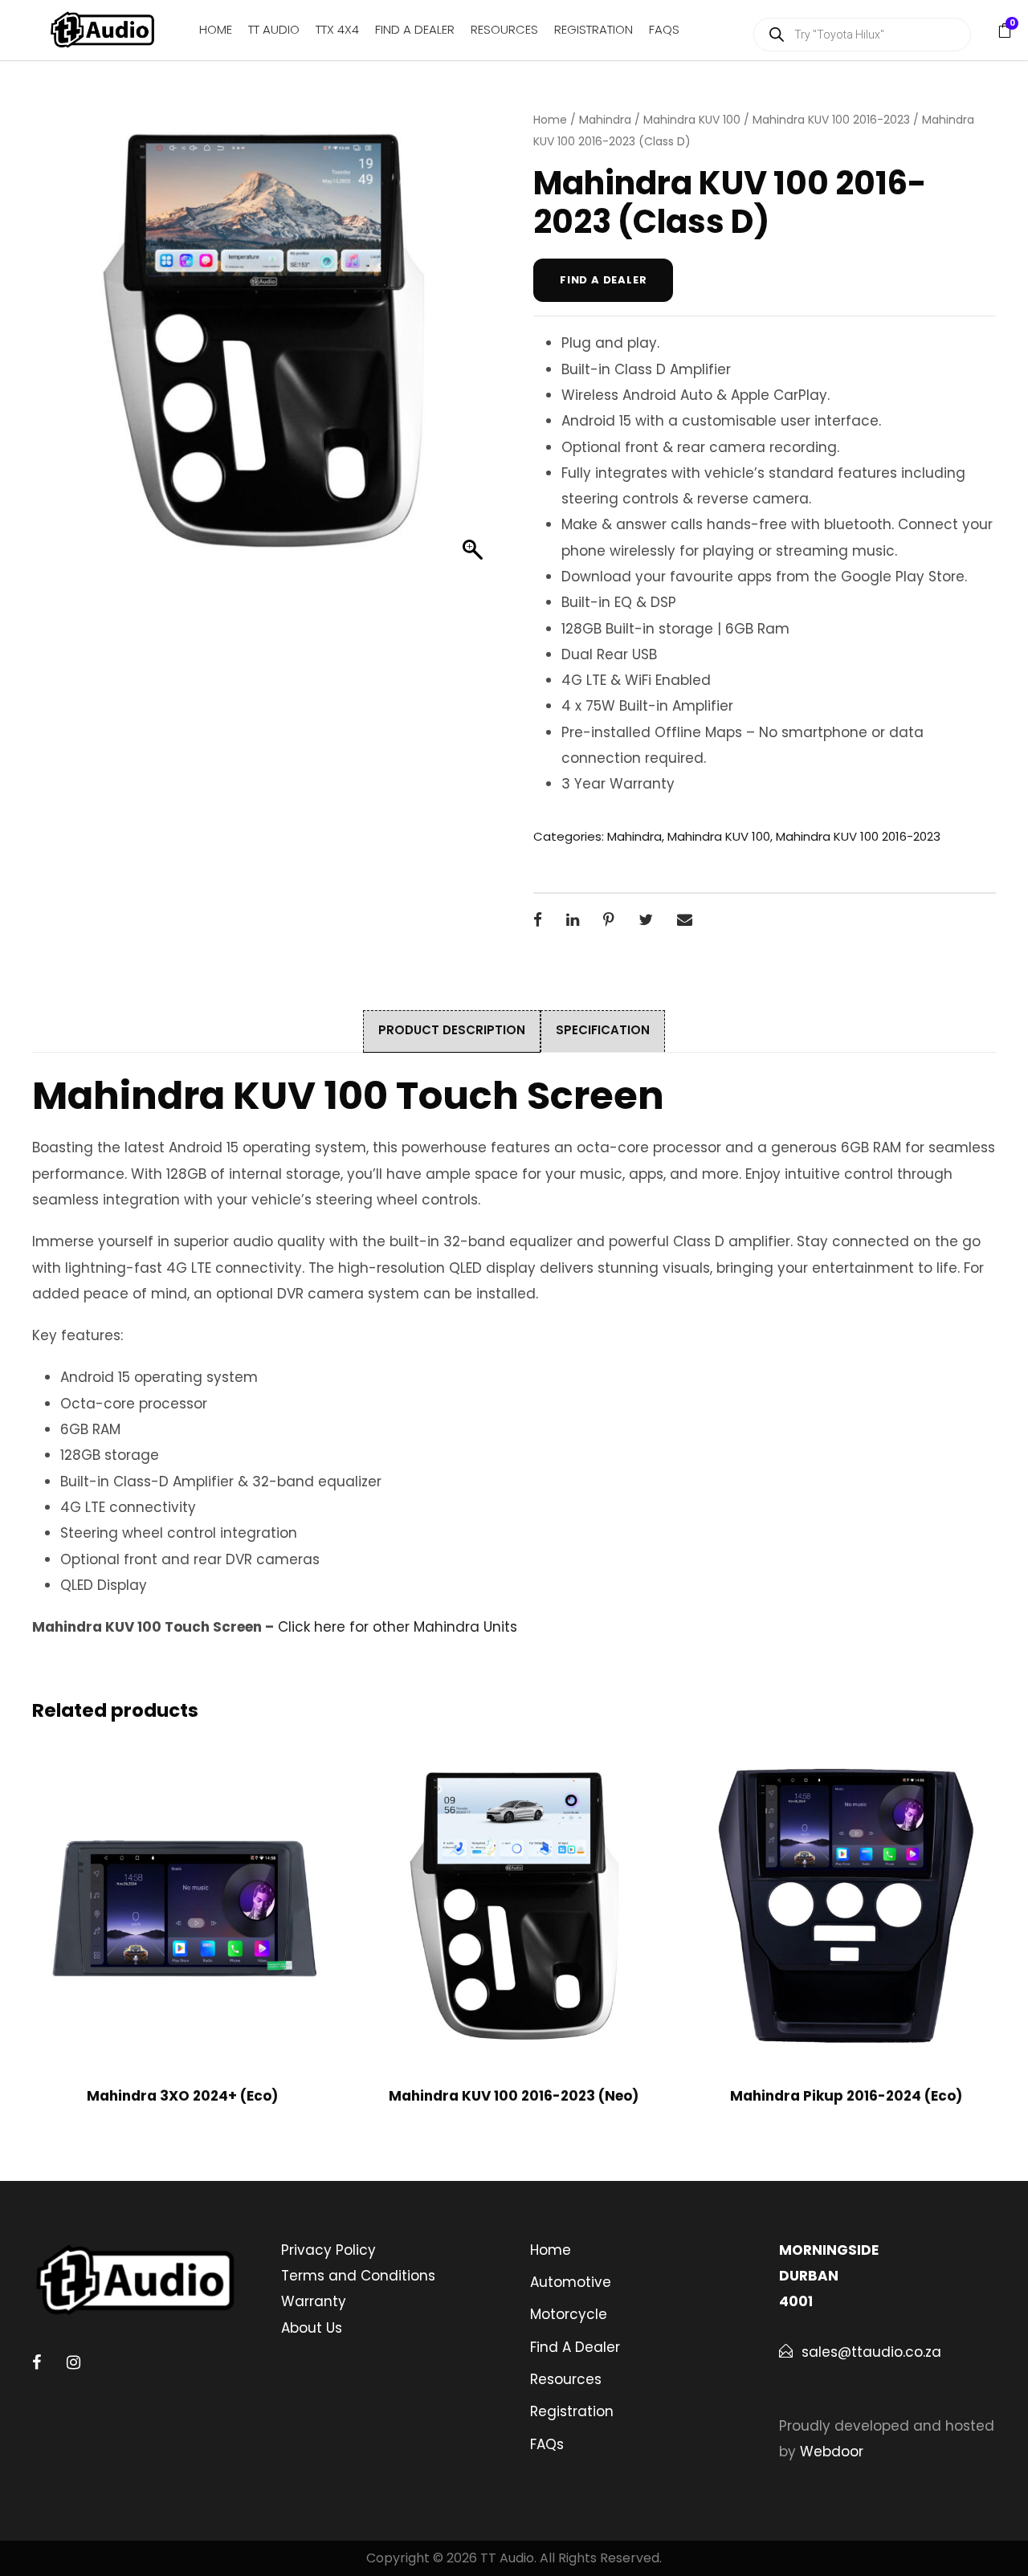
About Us (312, 2328)
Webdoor (832, 2452)
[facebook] (37, 2362)
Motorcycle (569, 2314)
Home (216, 29)
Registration (594, 29)
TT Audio (274, 29)
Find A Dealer (415, 29)
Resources (504, 29)
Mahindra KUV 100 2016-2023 (831, 120)
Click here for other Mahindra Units (398, 1627)
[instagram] (73, 2362)
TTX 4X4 (337, 29)
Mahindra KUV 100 (692, 120)
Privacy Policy (328, 2250)
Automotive (571, 2282)
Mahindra (605, 120)
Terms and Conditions (358, 2276)
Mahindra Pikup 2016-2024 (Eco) (846, 2096)
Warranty (314, 2301)
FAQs (664, 29)
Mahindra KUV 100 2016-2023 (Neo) (514, 2096)
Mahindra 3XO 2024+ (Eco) (182, 2096)
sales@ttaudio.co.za (871, 2352)
